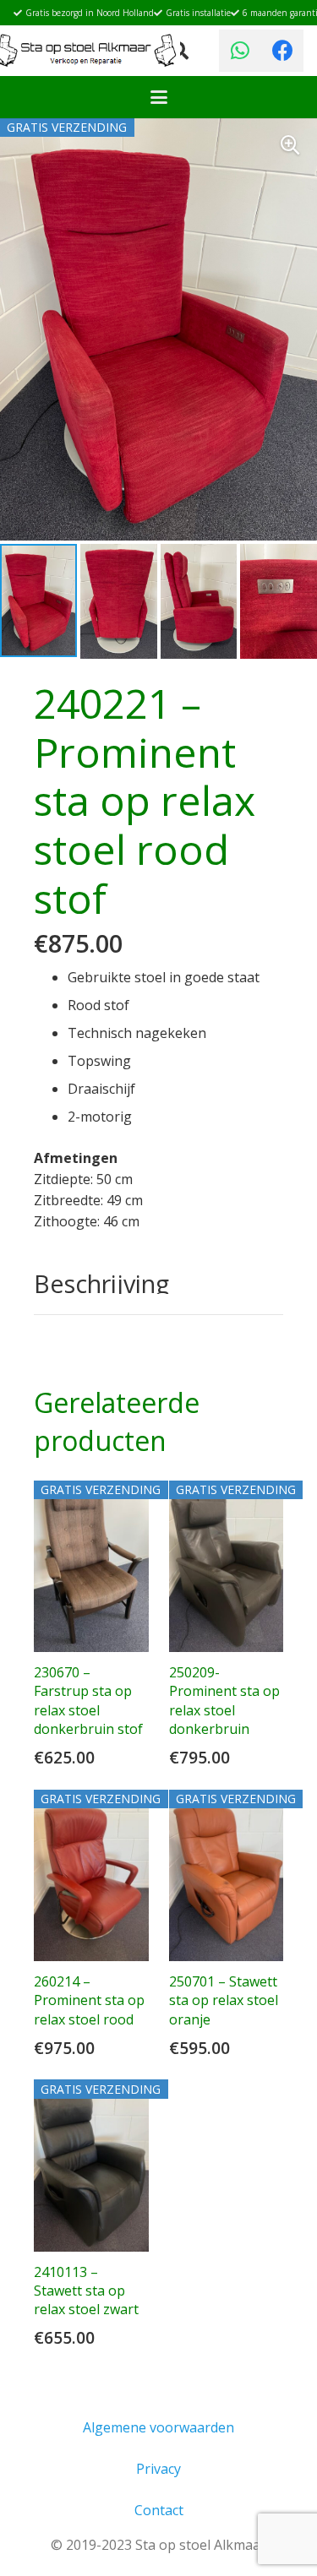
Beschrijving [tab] (101, 1283)
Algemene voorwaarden (158, 2427)
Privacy (158, 2469)
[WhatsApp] (240, 51)
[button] (159, 97)
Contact (159, 2510)
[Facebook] (282, 51)
